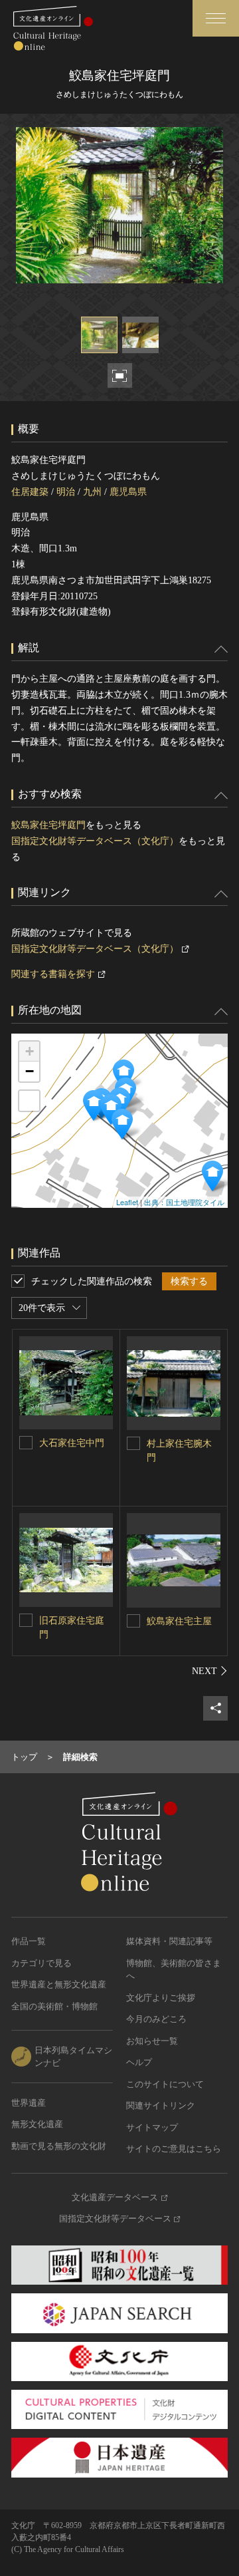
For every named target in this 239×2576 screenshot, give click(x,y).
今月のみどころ (156, 2019)
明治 (66, 492)
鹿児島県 (128, 492)
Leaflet (127, 1202)
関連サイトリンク (161, 2105)
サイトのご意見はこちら (174, 2149)
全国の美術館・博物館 (54, 2006)
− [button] (30, 1071)
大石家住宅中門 (72, 1443)
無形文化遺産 (37, 2124)
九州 (92, 492)
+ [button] (30, 1051)
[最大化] (29, 1101)
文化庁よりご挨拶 (161, 1998)
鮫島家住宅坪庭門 (48, 825)
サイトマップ (152, 2127)
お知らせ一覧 (152, 2041)
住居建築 (30, 492)
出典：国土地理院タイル (184, 1202)
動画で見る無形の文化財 (59, 2146)
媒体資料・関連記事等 (169, 1941)
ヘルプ (139, 2062)
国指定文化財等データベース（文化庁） (95, 841)
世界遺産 (29, 2103)
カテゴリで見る (41, 1963)
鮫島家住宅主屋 (179, 1621)
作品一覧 (29, 1941)
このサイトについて (165, 2084)
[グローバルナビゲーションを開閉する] (216, 18)
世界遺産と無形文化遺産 (59, 1984)
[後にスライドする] (210, 1671)
